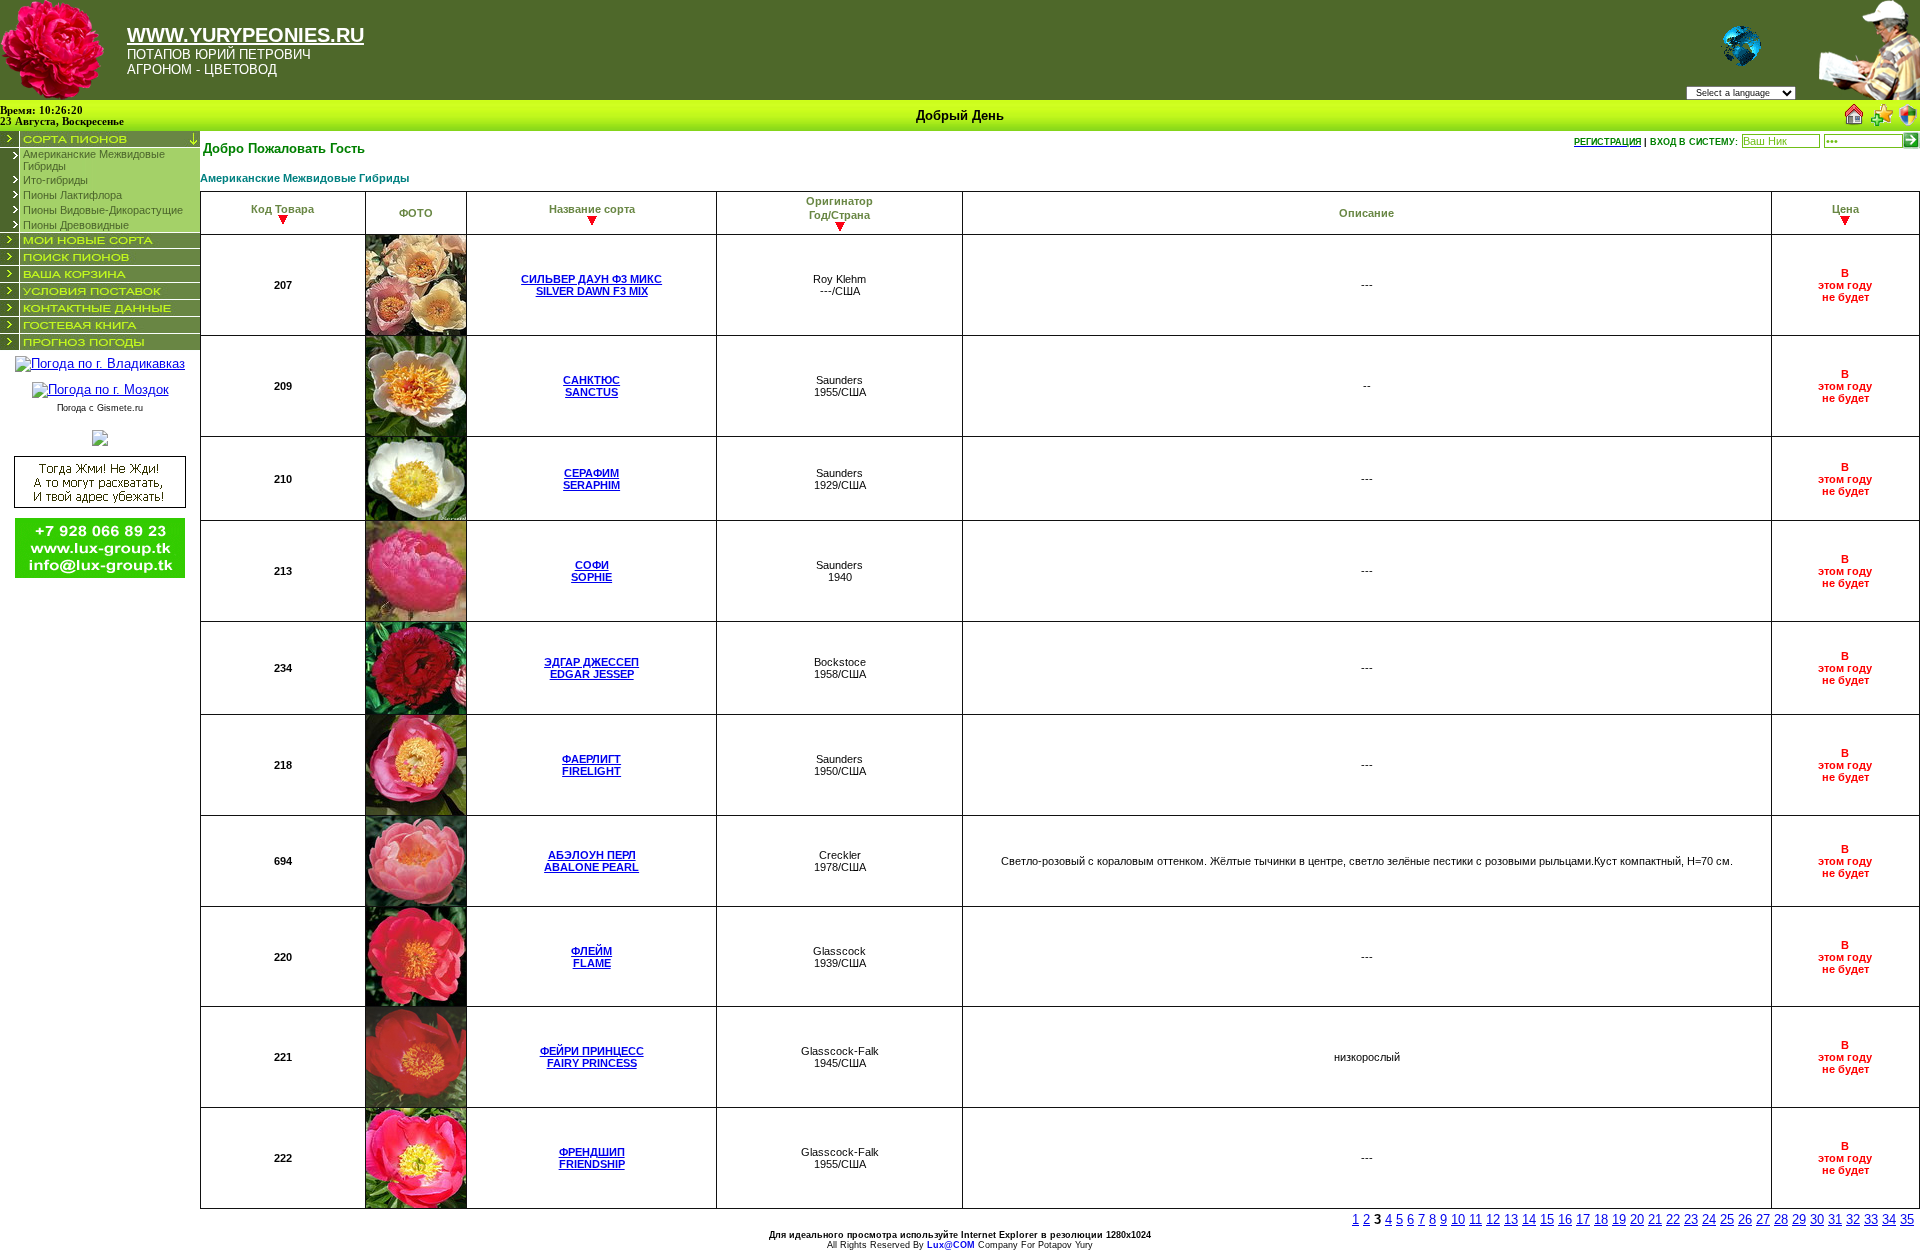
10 (1458, 1219)
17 (1583, 1219)
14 (1529, 1219)
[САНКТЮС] (416, 431)
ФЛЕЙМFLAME (591, 957)
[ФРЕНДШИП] (416, 1203)
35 (1907, 1219)
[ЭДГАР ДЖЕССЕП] (416, 709)
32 (1853, 1219)
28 (1781, 1219)
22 (1673, 1219)
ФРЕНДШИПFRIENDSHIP (592, 1158)
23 (1691, 1219)
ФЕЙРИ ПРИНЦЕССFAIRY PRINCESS (592, 1057)
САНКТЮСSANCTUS (591, 386)
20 (1637, 1219)
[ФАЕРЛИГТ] (416, 810)
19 (1619, 1219)
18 (1601, 1219)
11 (1475, 1219)
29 (1799, 1219)
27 (1763, 1219)
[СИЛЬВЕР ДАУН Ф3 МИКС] (416, 330)
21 (1655, 1219)
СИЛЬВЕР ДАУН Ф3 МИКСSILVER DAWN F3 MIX (591, 285)
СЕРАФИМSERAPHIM (591, 479)
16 (1565, 1219)
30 (1817, 1219)
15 (1547, 1219)
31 (1835, 1219)
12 (1493, 1219)
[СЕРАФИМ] (416, 515)
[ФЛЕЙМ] (416, 1001)
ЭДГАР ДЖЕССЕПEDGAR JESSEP (591, 668)
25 (1727, 1219)
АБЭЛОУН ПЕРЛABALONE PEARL (591, 861)
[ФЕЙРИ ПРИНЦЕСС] (416, 1102)
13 (1511, 1219)
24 (1709, 1219)
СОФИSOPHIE (591, 571)
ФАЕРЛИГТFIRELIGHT (591, 765)
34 (1889, 1219)
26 (1745, 1219)
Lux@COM (951, 1245)
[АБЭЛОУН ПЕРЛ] (416, 901)
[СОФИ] (416, 616)
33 (1871, 1219)
